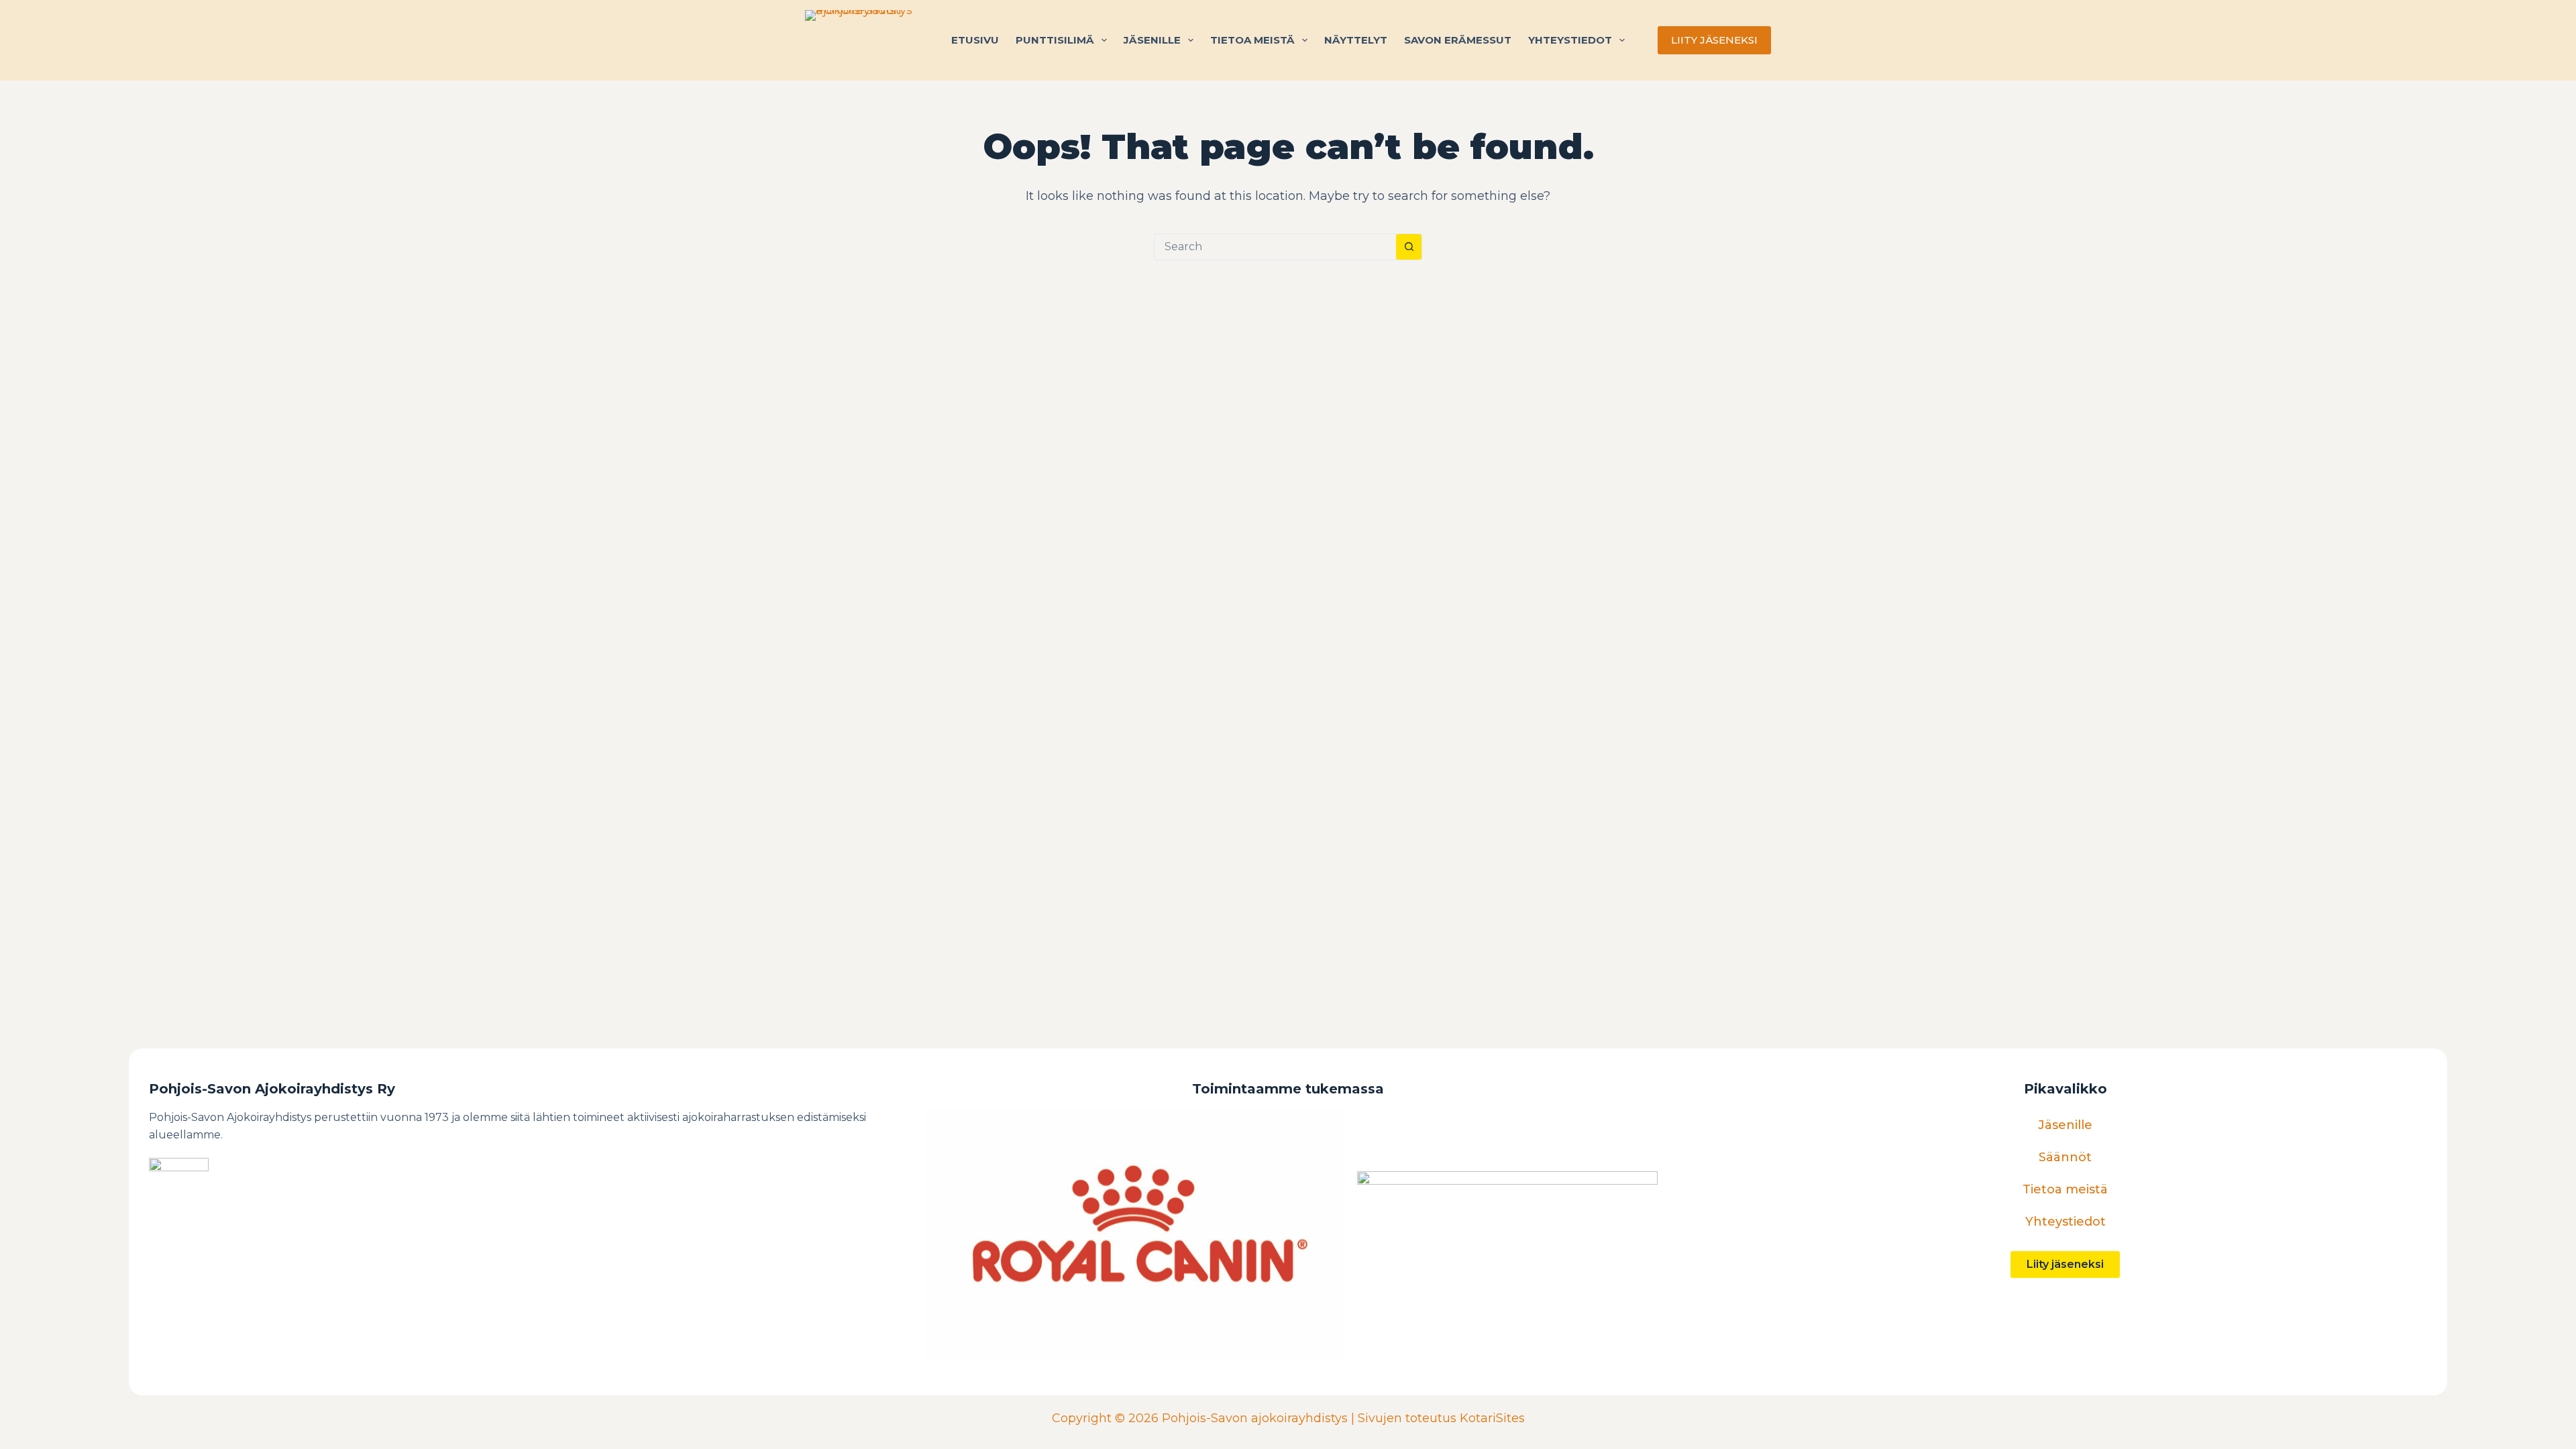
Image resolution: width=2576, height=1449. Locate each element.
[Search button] (1409, 247)
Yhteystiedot (1570, 40)
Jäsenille (1152, 40)
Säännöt (2065, 1157)
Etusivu (975, 40)
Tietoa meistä (1252, 40)
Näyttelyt (1356, 40)
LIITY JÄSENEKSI (1714, 40)
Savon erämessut (1458, 40)
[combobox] (1275, 247)
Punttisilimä (1055, 40)
